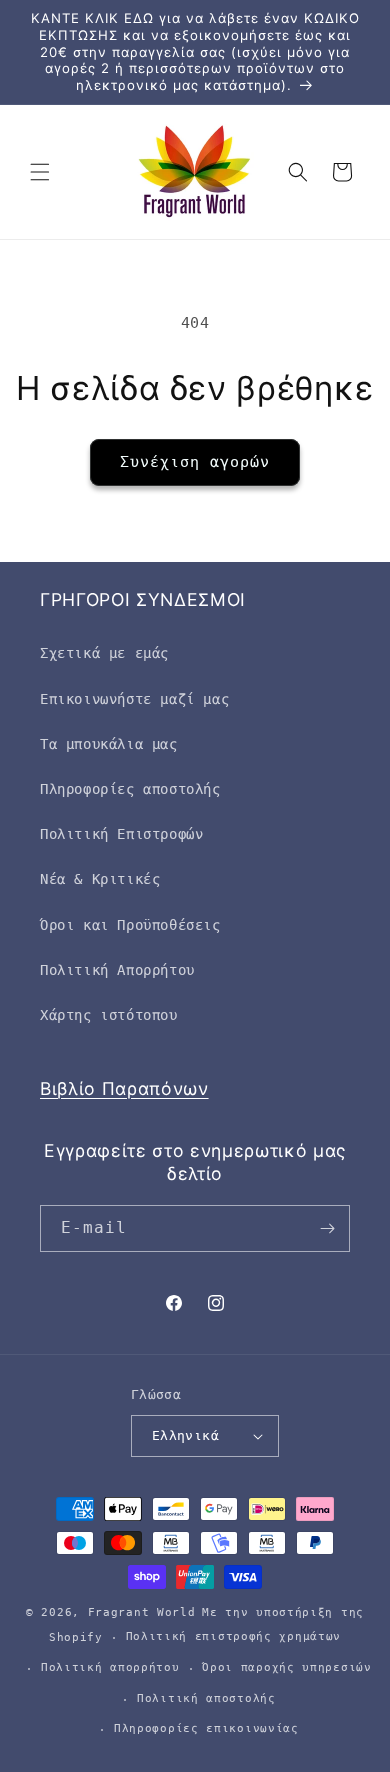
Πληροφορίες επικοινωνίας (206, 1728)
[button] (40, 172)
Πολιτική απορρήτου (110, 1667)
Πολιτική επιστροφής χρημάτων (234, 1636)
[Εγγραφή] (327, 1228)
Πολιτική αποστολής (206, 1698)
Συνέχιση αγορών (195, 462)
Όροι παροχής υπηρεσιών (286, 1667)
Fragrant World (142, 1612)
